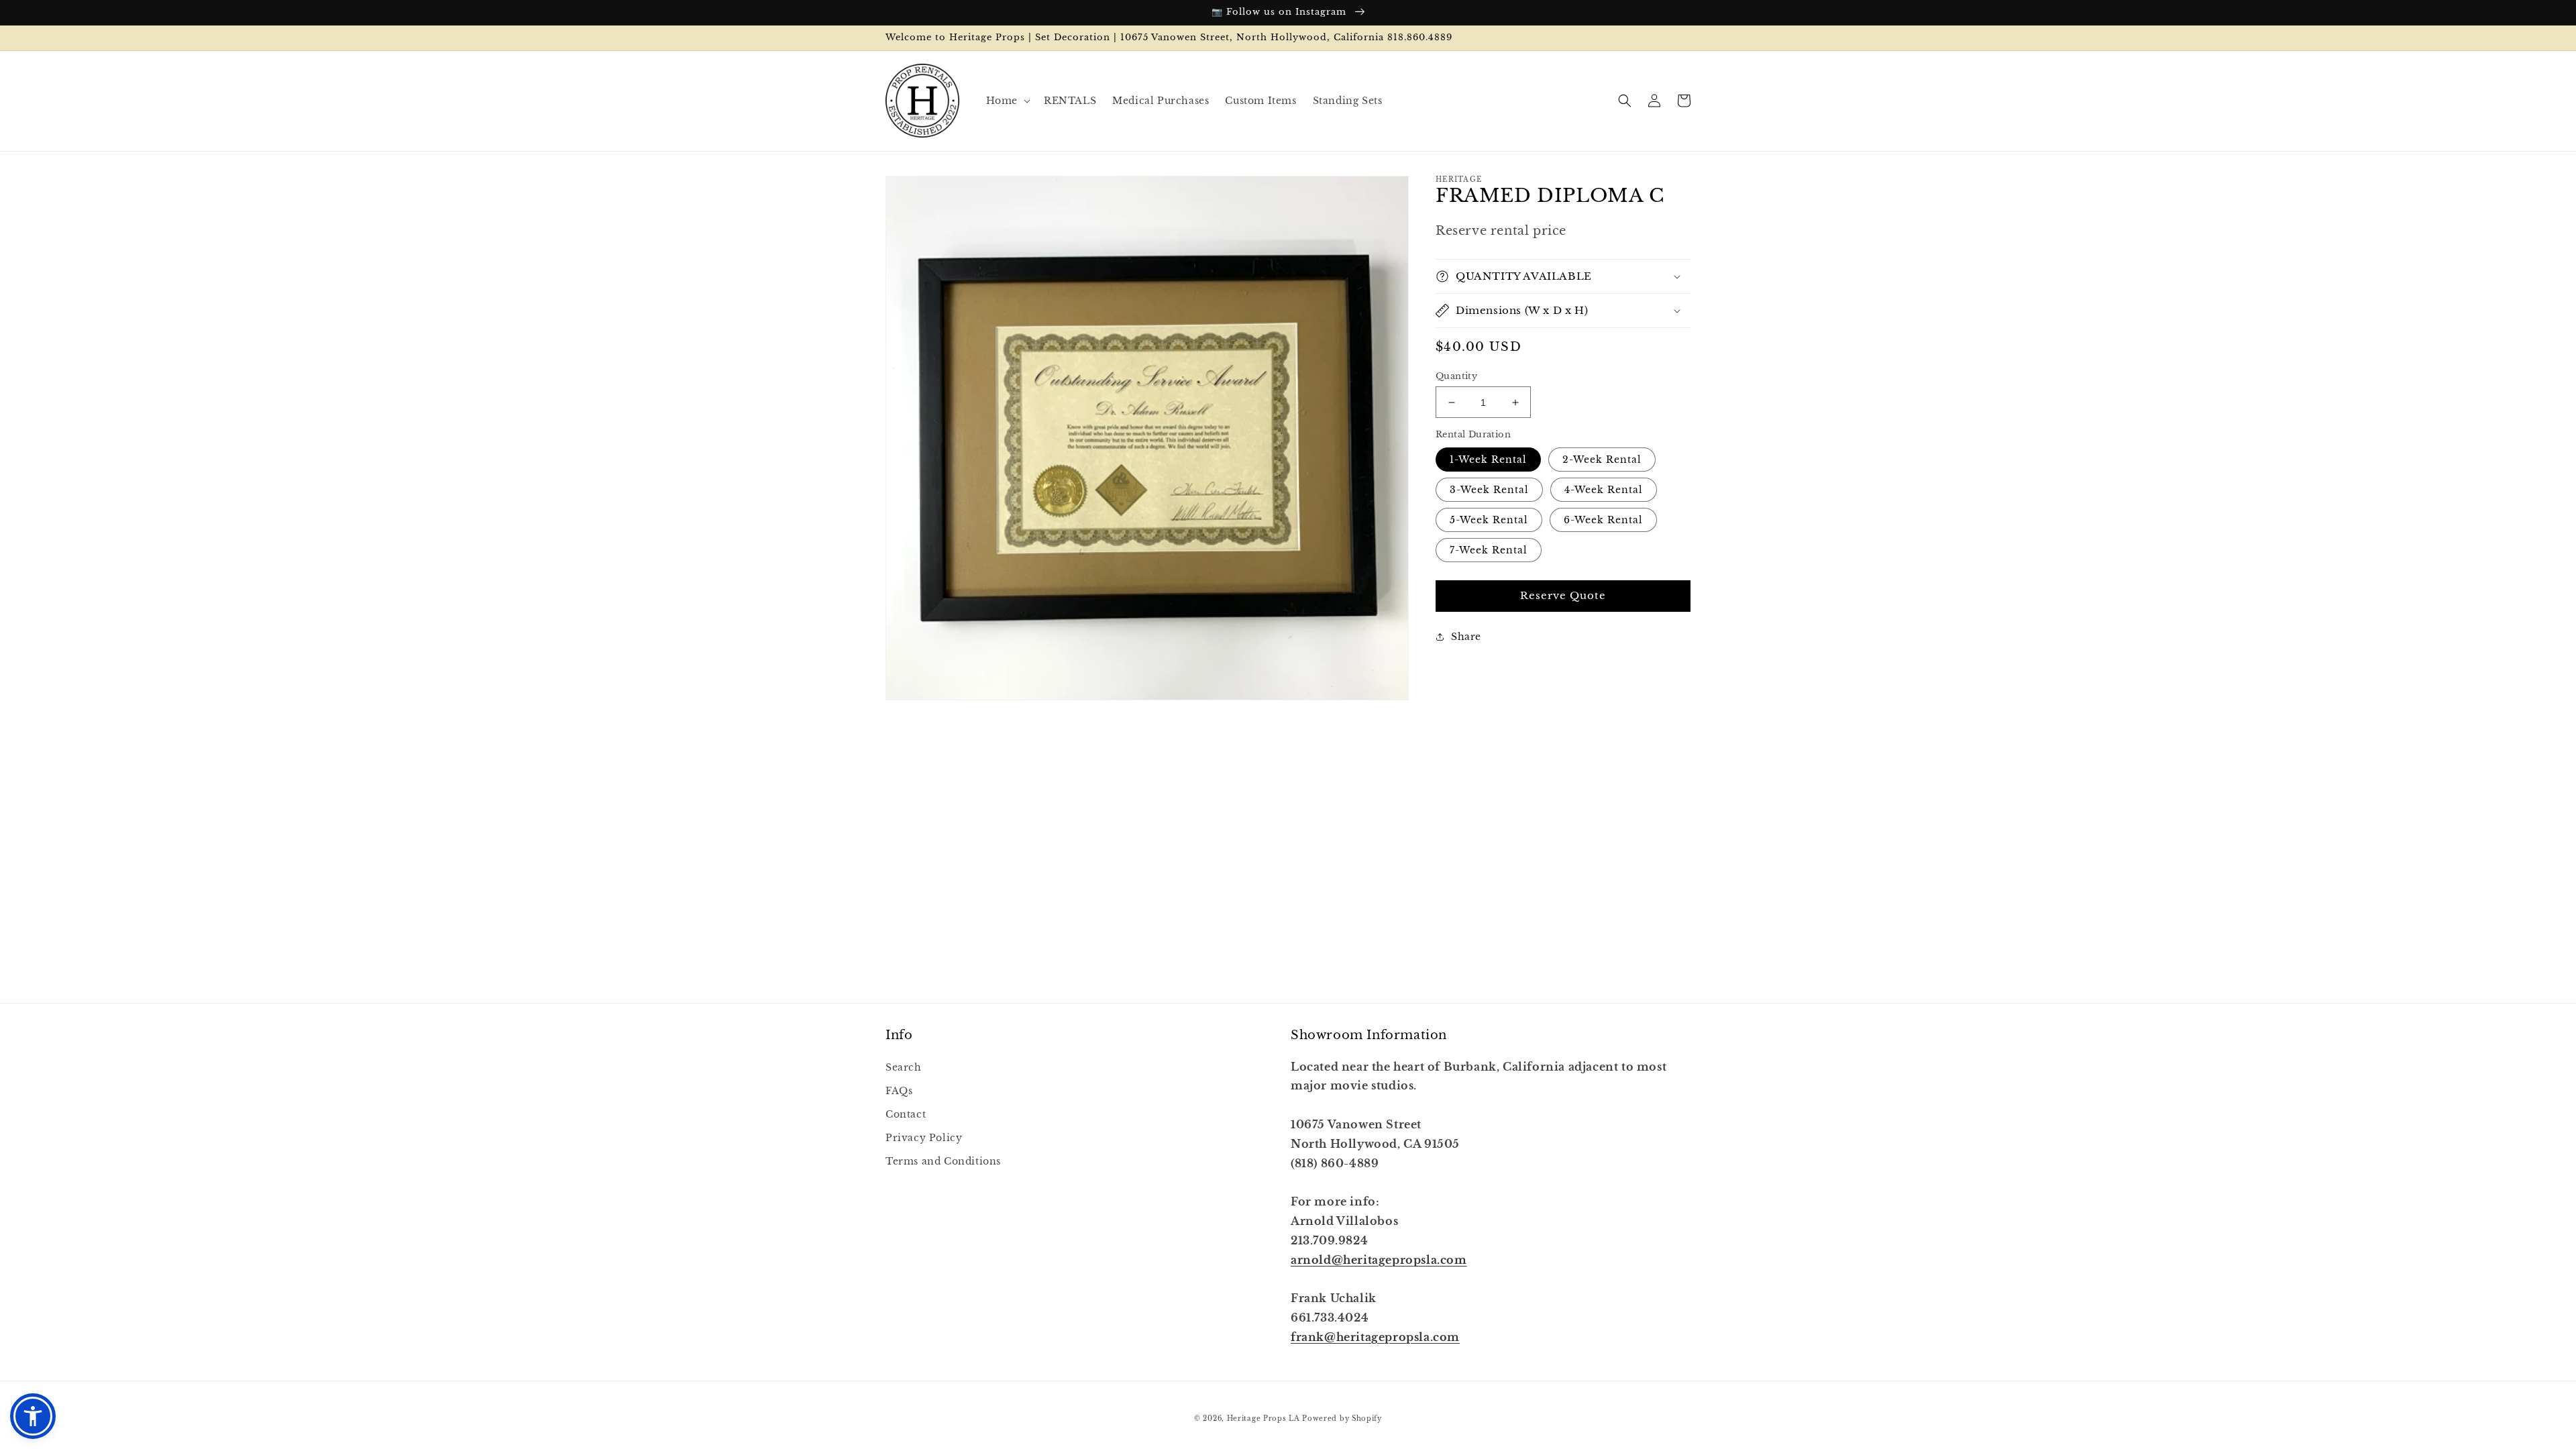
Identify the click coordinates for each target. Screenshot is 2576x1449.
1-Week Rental (1488, 460)
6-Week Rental (1603, 520)
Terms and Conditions (943, 1161)
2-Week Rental (1602, 460)
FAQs (899, 1091)
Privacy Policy (924, 1138)
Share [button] (1466, 637)
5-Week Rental (1489, 520)
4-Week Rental (1604, 490)
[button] (1007, 101)
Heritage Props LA (1264, 1418)
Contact (906, 1114)
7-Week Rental (1489, 550)
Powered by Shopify (1342, 1418)
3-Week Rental (1489, 490)
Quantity (1456, 376)
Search (904, 1067)
